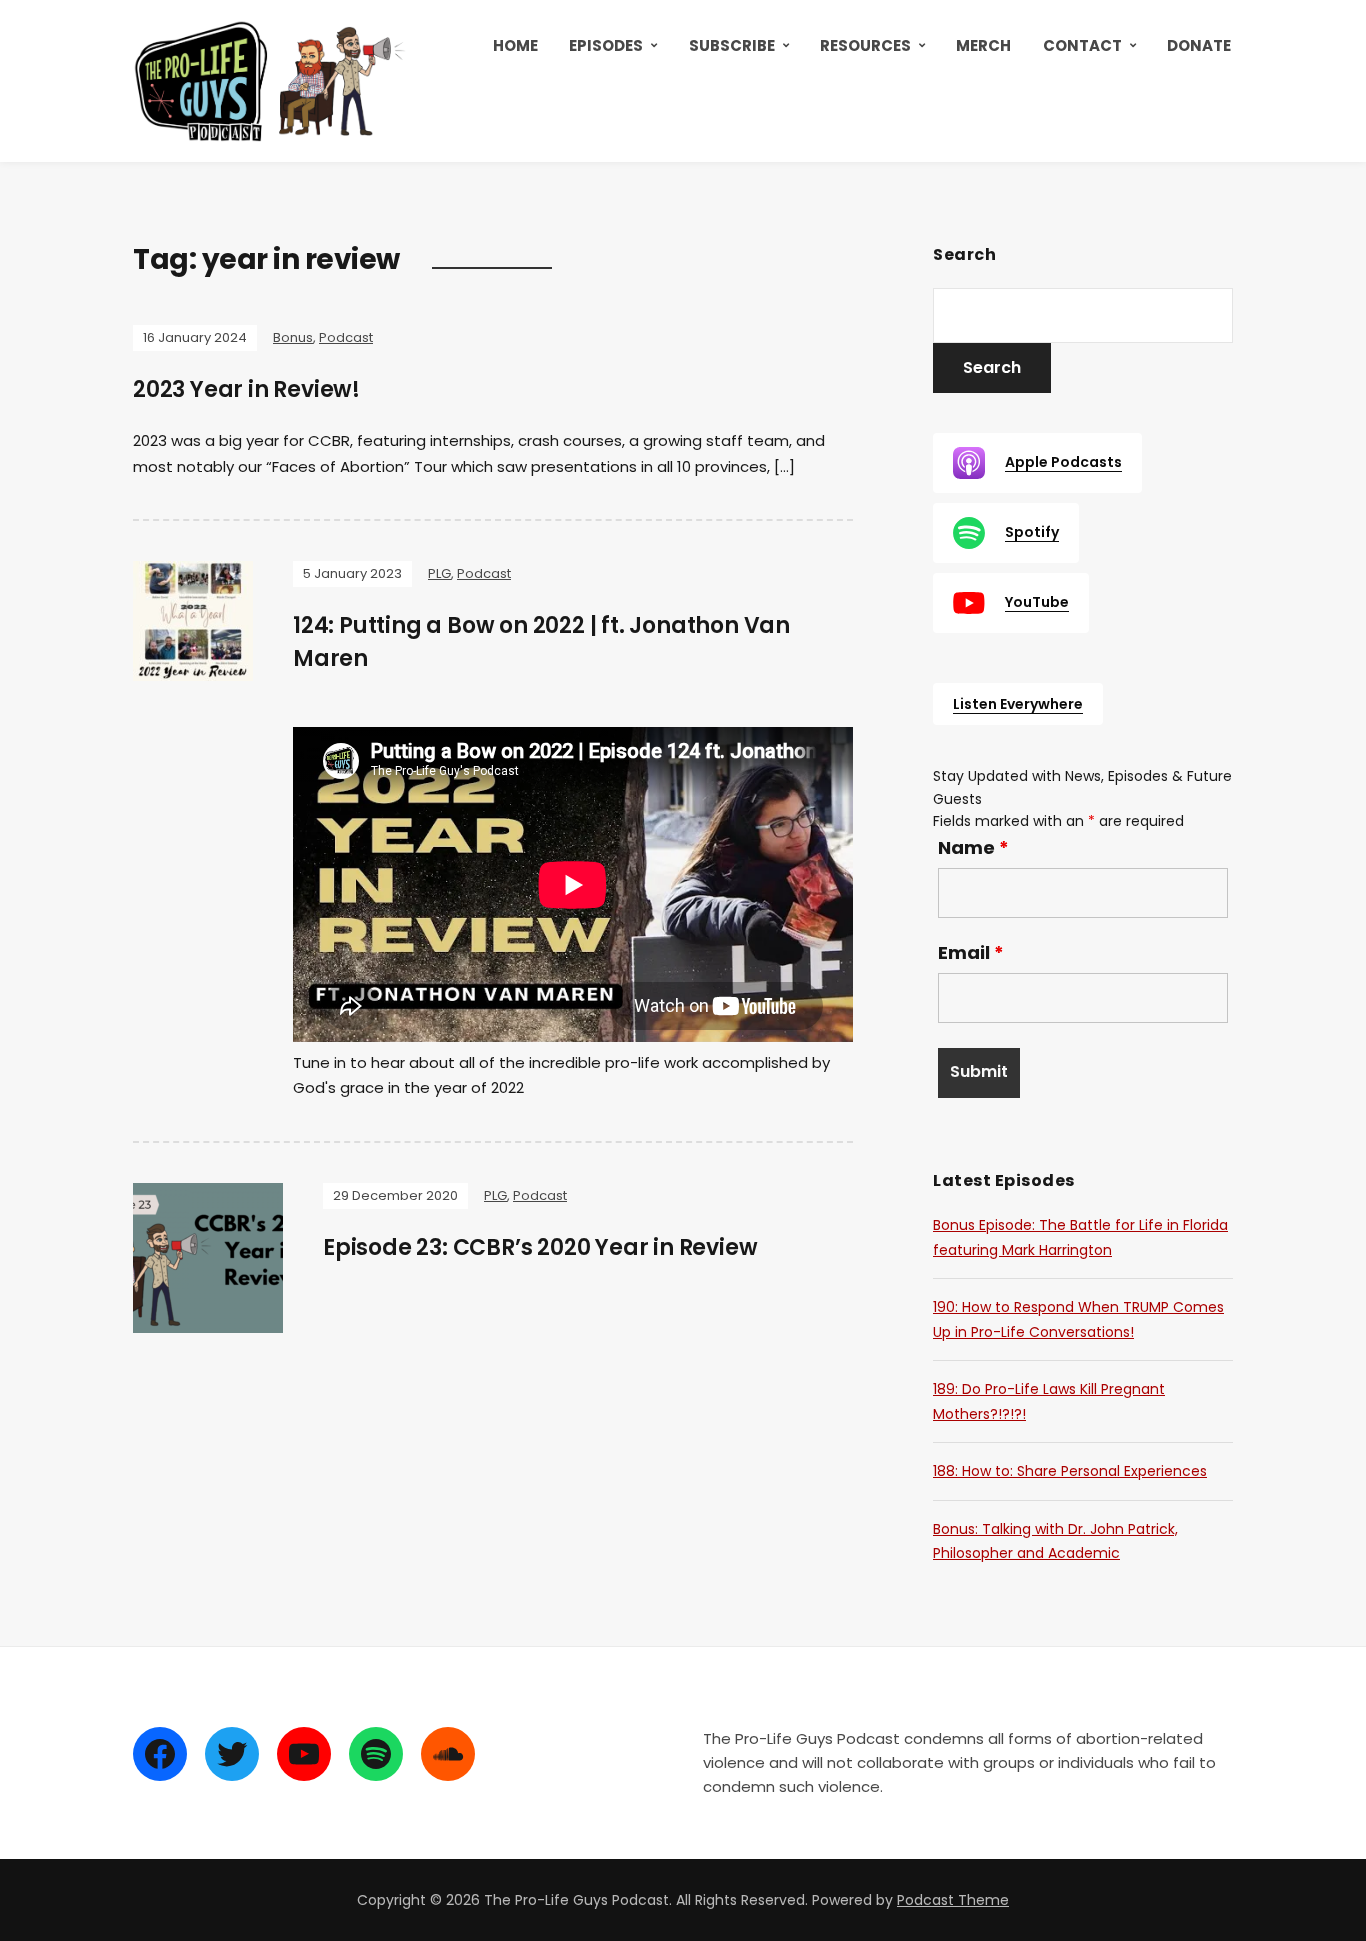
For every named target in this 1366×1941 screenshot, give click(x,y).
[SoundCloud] (448, 1754)
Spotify (1032, 532)
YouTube (1037, 602)
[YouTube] (304, 1754)
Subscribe (732, 45)
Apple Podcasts (1063, 462)
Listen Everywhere (1018, 704)
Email (971, 953)
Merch (983, 45)
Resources (865, 45)
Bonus (293, 337)
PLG (439, 573)
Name (973, 848)
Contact (1082, 45)
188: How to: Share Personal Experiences (1070, 1471)
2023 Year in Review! (246, 389)
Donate (1199, 45)
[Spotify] (376, 1754)
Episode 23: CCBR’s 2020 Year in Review (540, 1247)
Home (515, 45)
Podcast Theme (953, 1900)
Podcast (346, 337)
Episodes (606, 45)
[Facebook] (160, 1754)
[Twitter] (232, 1754)
